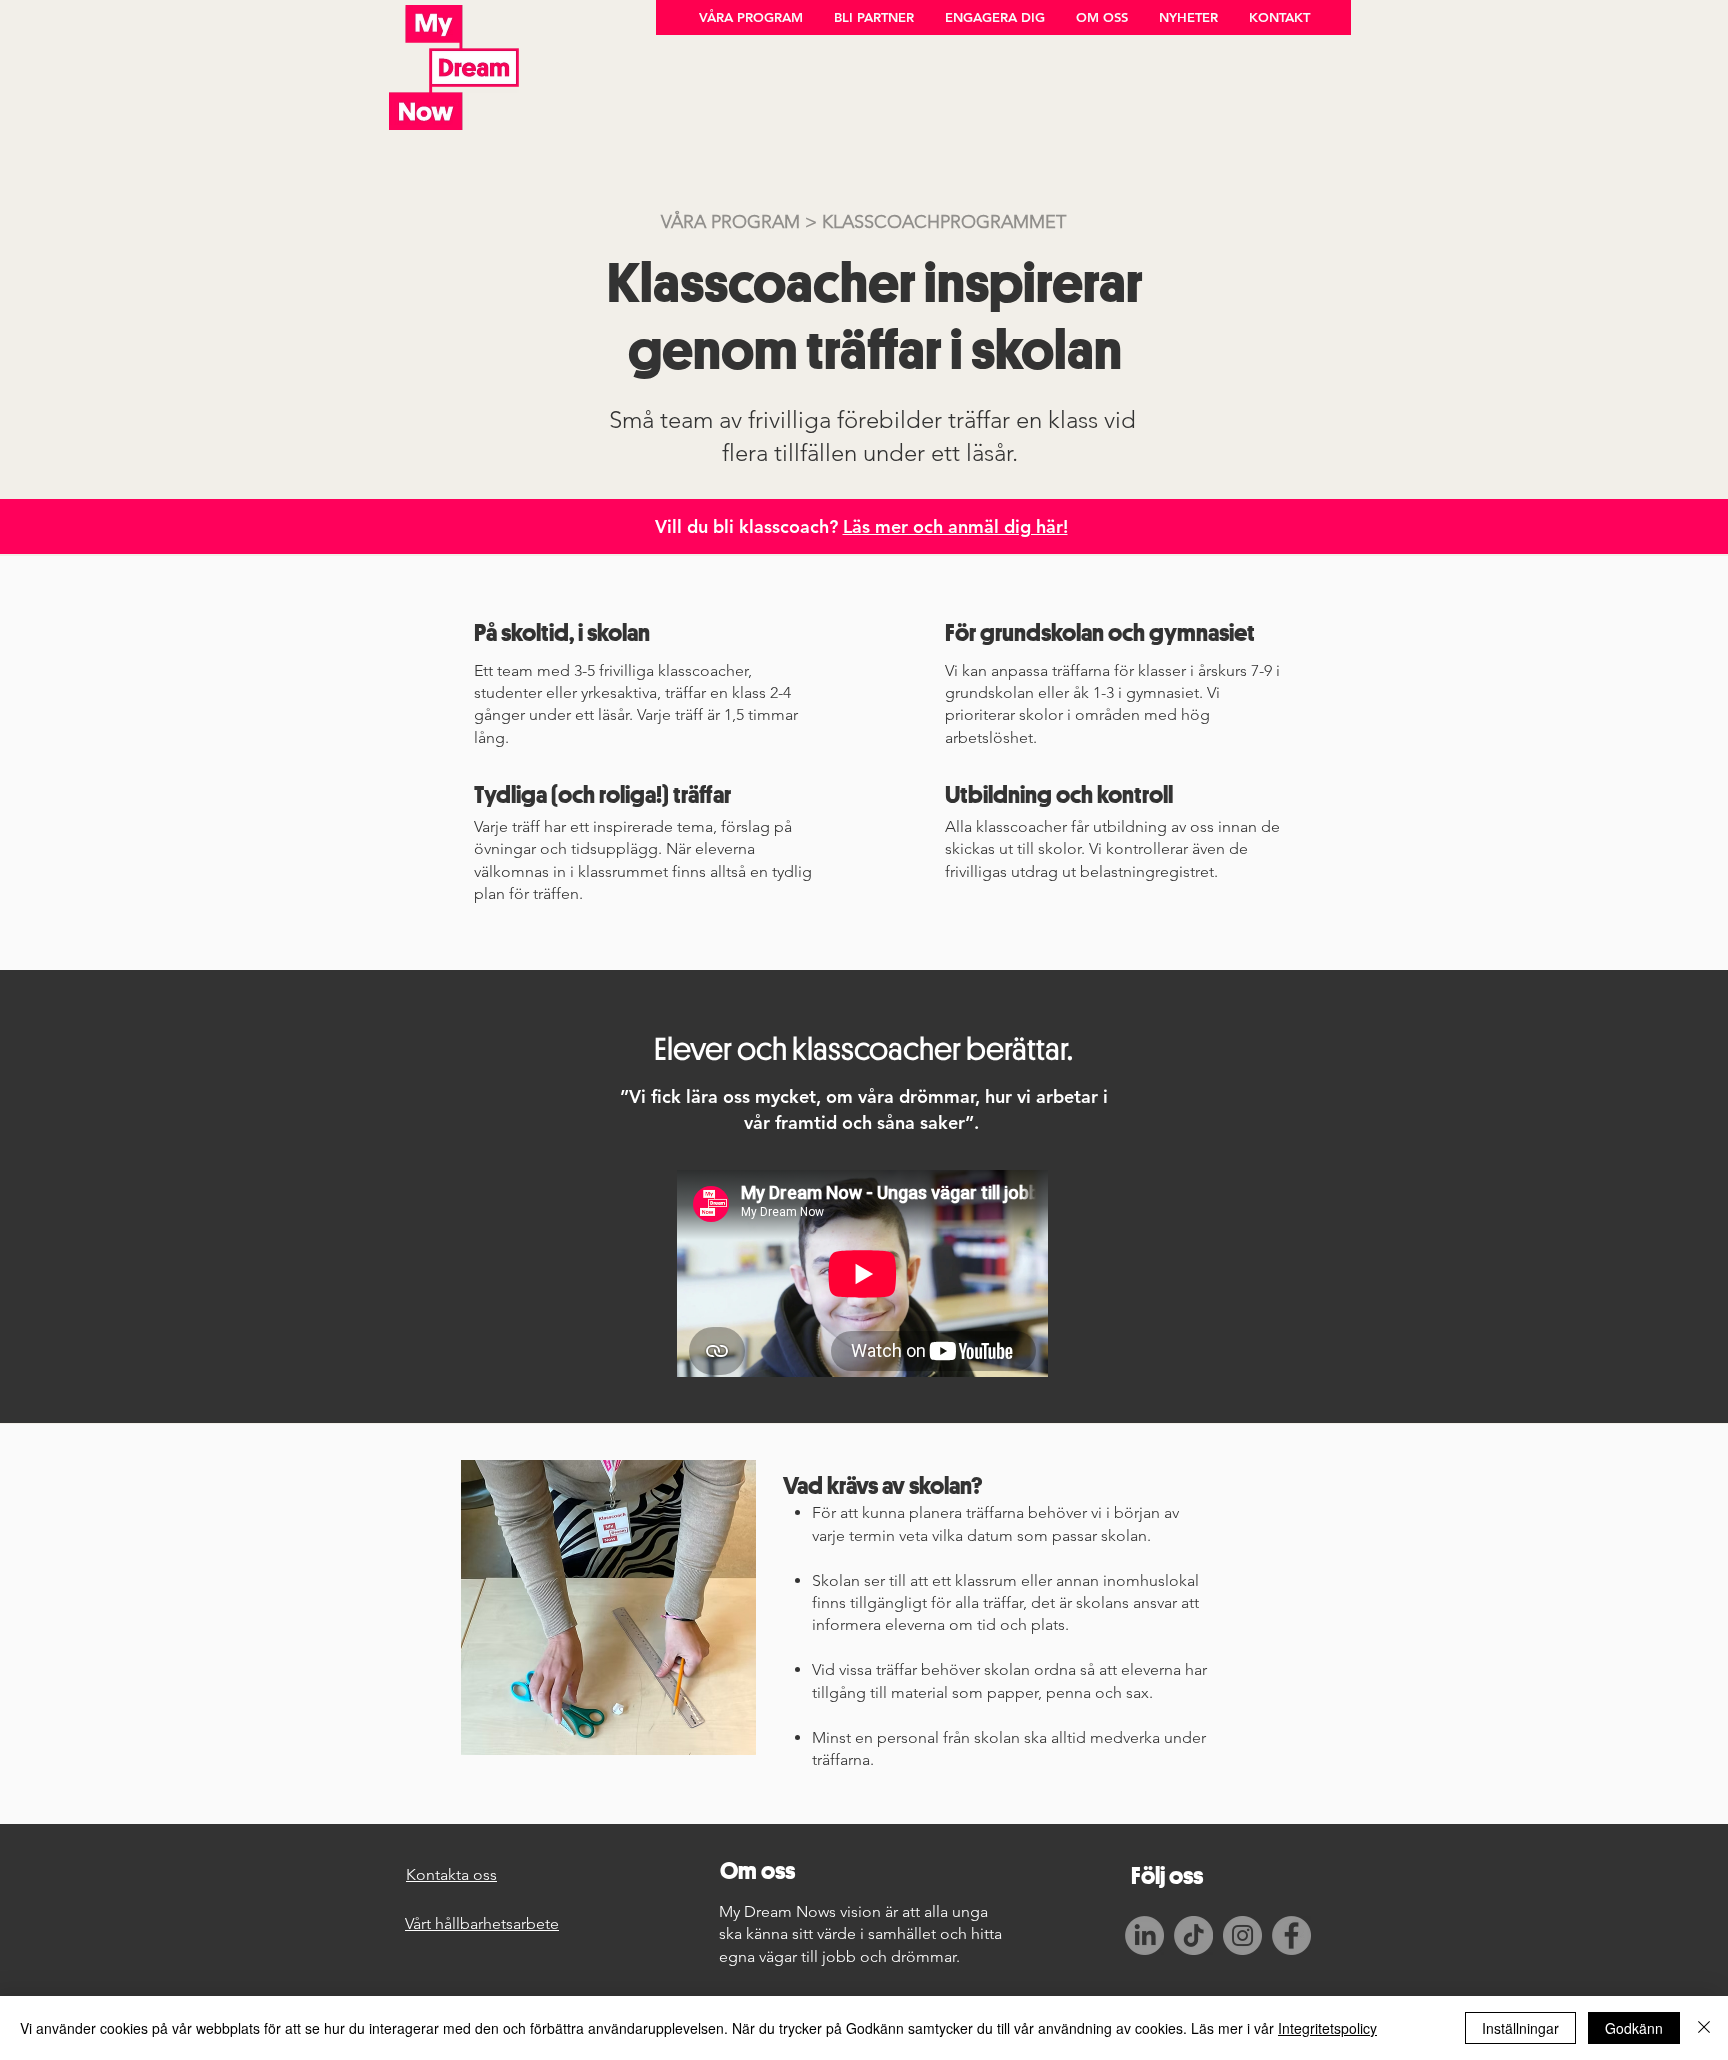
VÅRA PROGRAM (730, 222)
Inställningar (1520, 2028)
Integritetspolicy (1327, 2028)
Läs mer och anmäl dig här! (955, 526)
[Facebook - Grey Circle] (1291, 1935)
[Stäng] (1704, 2028)
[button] (750, 17)
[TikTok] (1193, 1935)
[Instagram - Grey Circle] (1242, 1935)
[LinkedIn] (1144, 1935)
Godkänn (1634, 2028)
